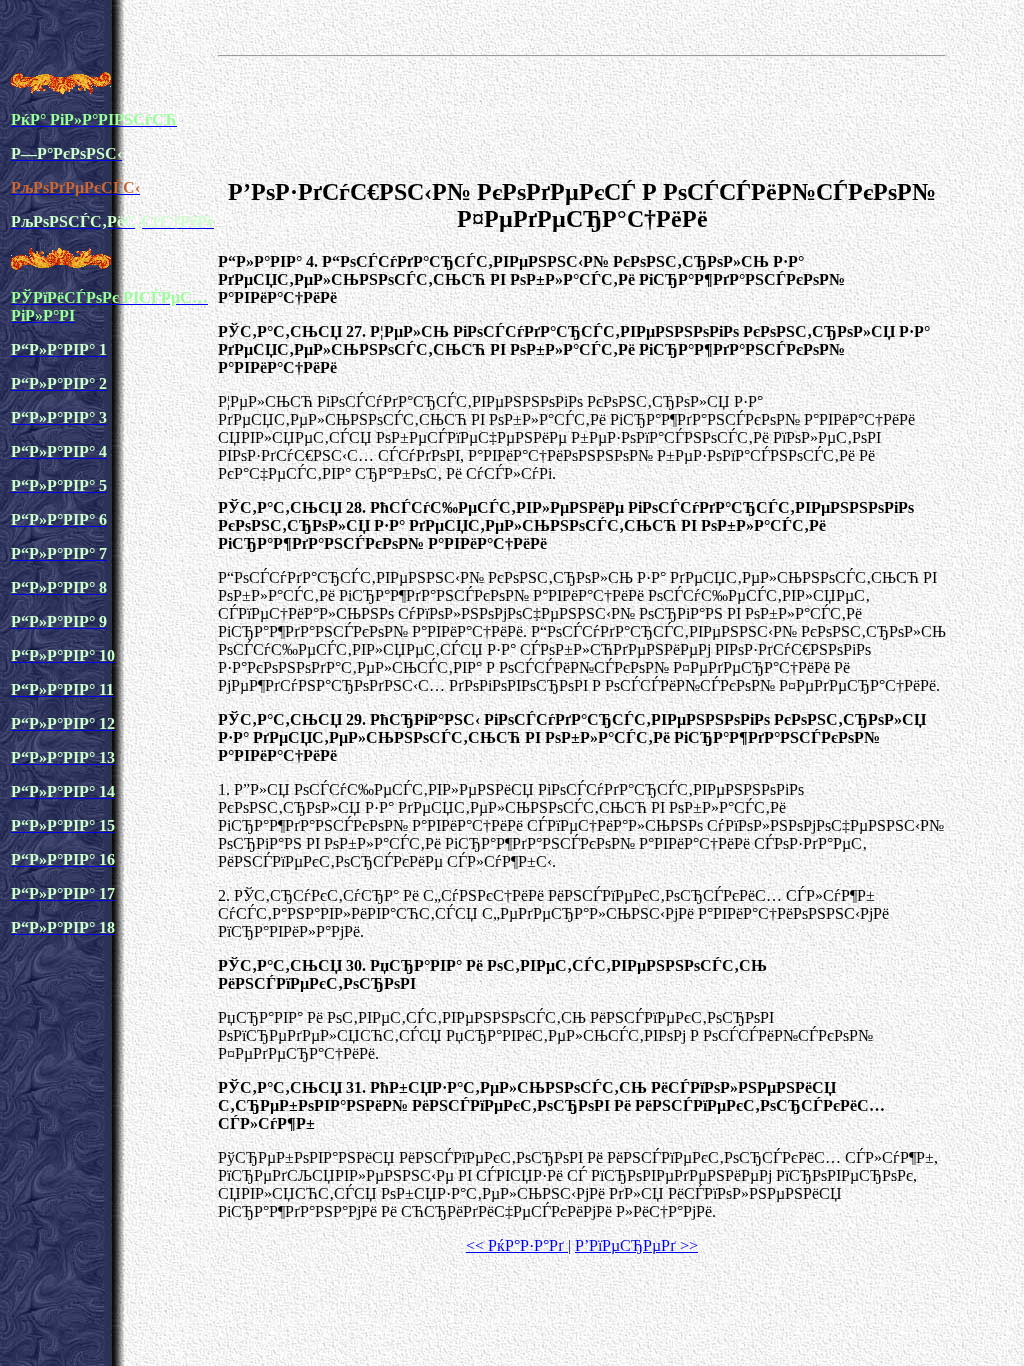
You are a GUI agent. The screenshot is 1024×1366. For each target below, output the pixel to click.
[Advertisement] (582, 114)
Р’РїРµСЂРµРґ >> (636, 1245)
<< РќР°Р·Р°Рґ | (518, 1245)
